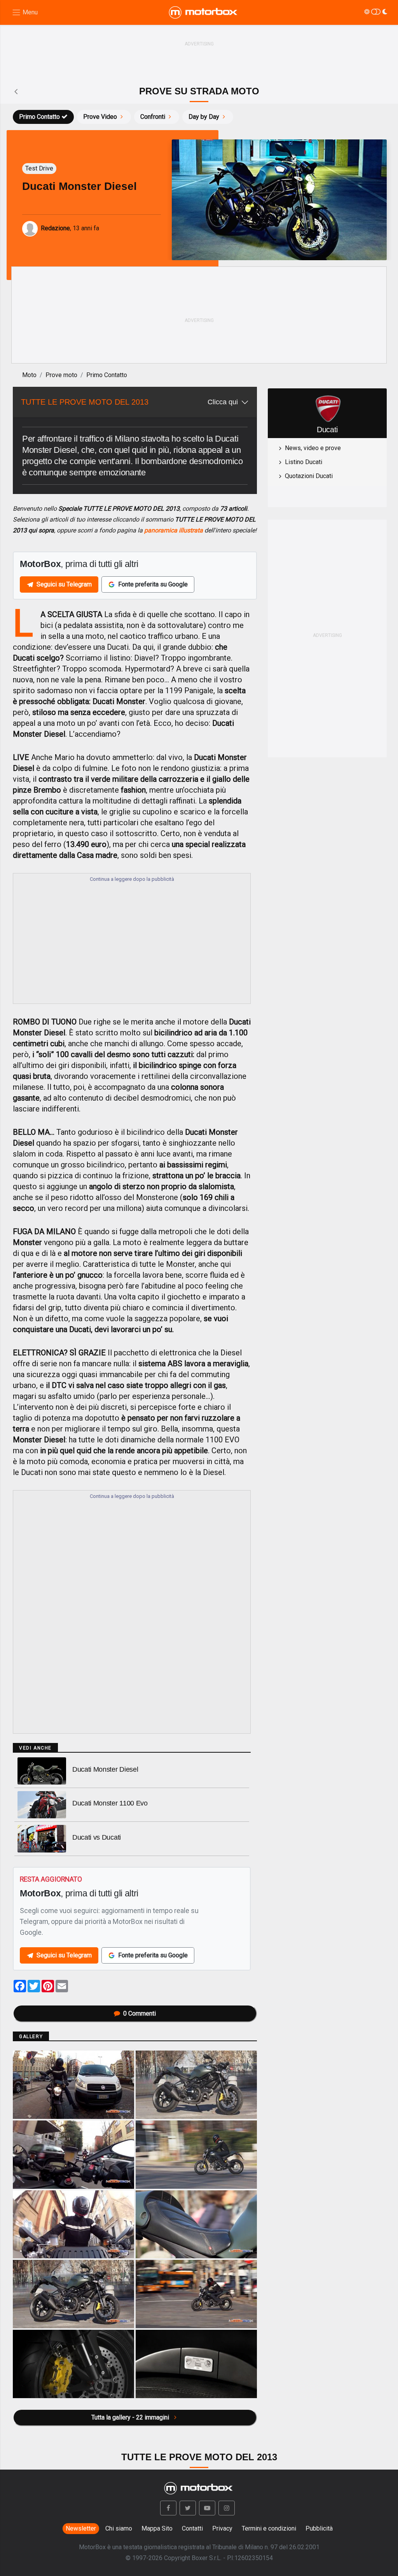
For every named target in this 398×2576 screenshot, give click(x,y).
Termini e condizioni (269, 2528)
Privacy (222, 2528)
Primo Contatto (39, 117)
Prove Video (100, 117)
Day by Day (204, 117)
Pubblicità (319, 2528)
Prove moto (61, 375)
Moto (29, 375)
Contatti (192, 2528)
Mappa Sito (157, 2528)
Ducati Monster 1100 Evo (110, 1803)
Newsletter (81, 2528)
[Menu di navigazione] (25, 13)
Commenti (140, 2013)
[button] (168, 2508)
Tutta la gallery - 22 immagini (131, 2417)
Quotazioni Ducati (309, 476)
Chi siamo (119, 2528)
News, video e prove (313, 448)
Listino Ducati (304, 462)
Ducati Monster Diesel (105, 1769)
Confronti (153, 117)
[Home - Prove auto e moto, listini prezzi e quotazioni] (204, 12)
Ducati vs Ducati (97, 1837)
